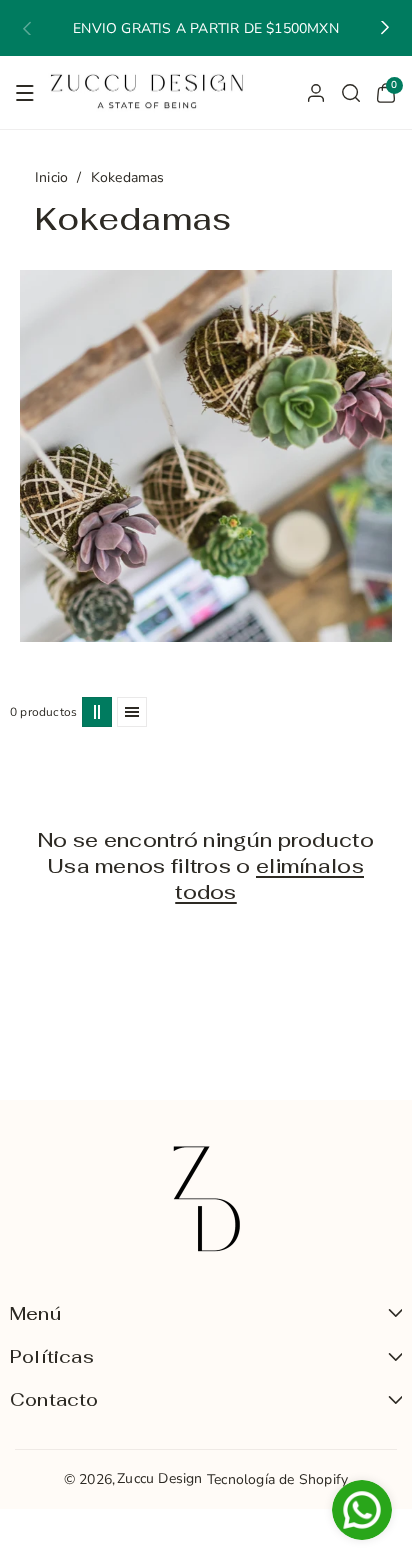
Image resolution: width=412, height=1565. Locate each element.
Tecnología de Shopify (277, 1479)
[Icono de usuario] (316, 93)
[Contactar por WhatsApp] (362, 1512)
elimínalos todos (269, 879)
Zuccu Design (159, 1478)
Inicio (51, 177)
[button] (27, 28)
